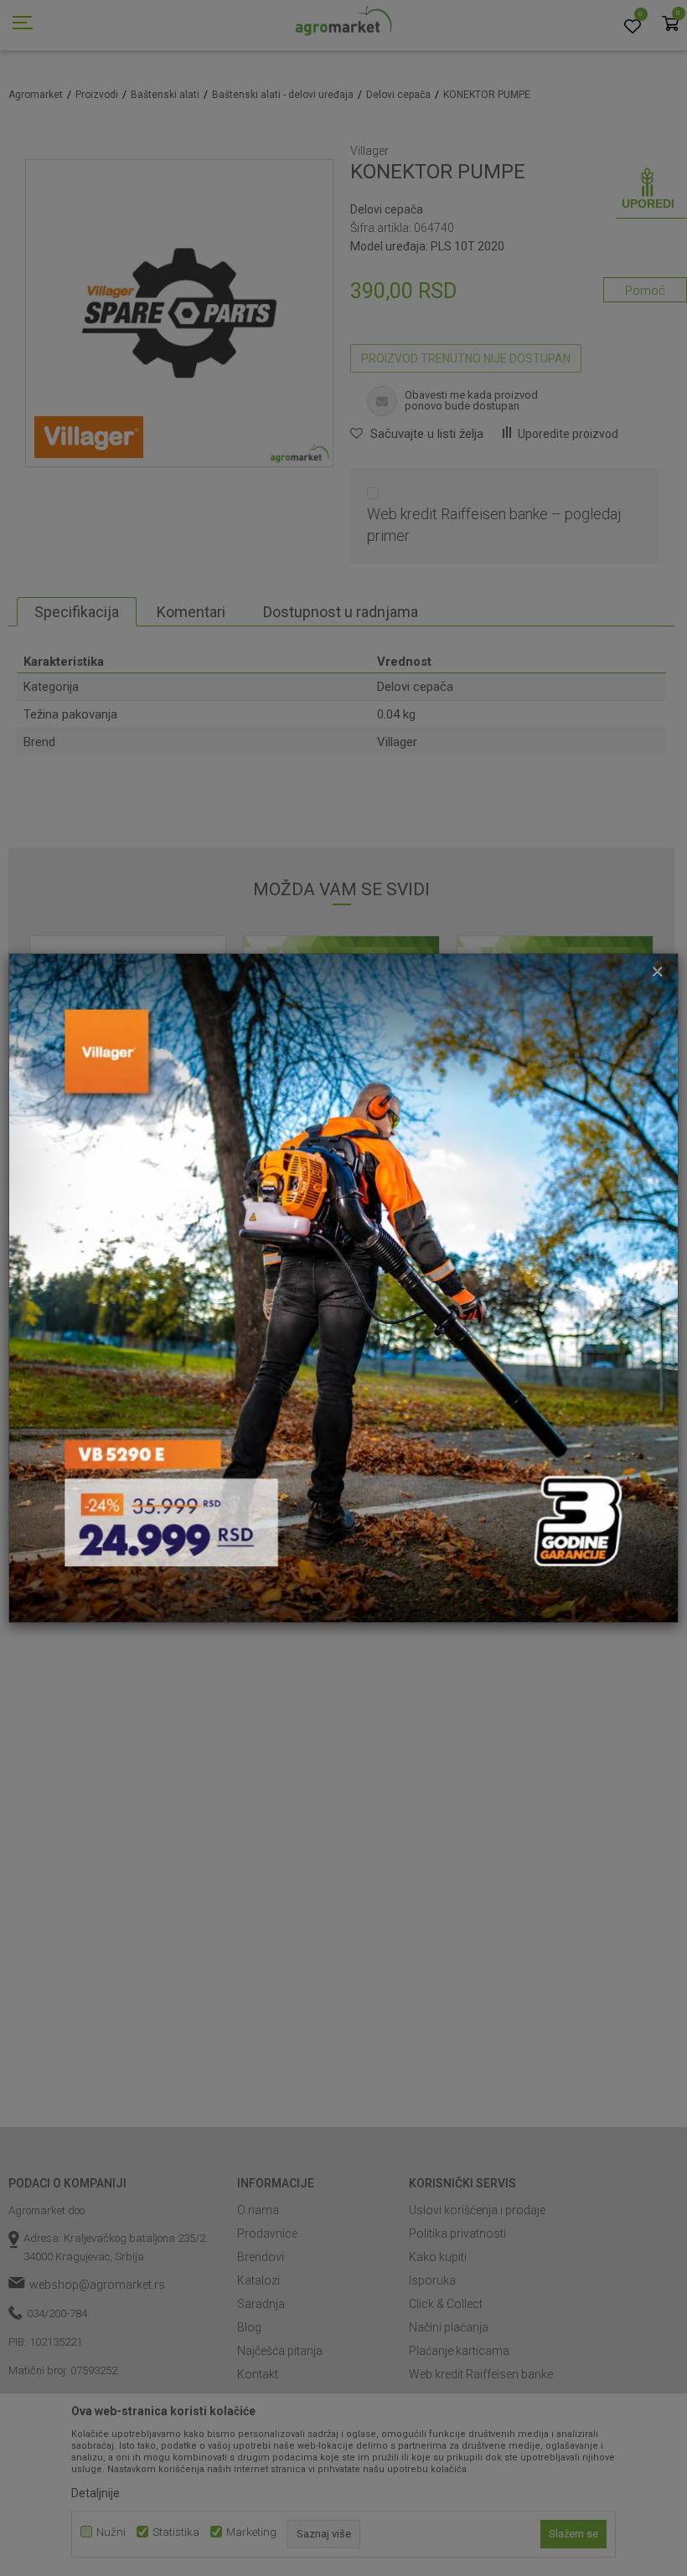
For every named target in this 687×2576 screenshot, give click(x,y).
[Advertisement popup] (343, 1287)
